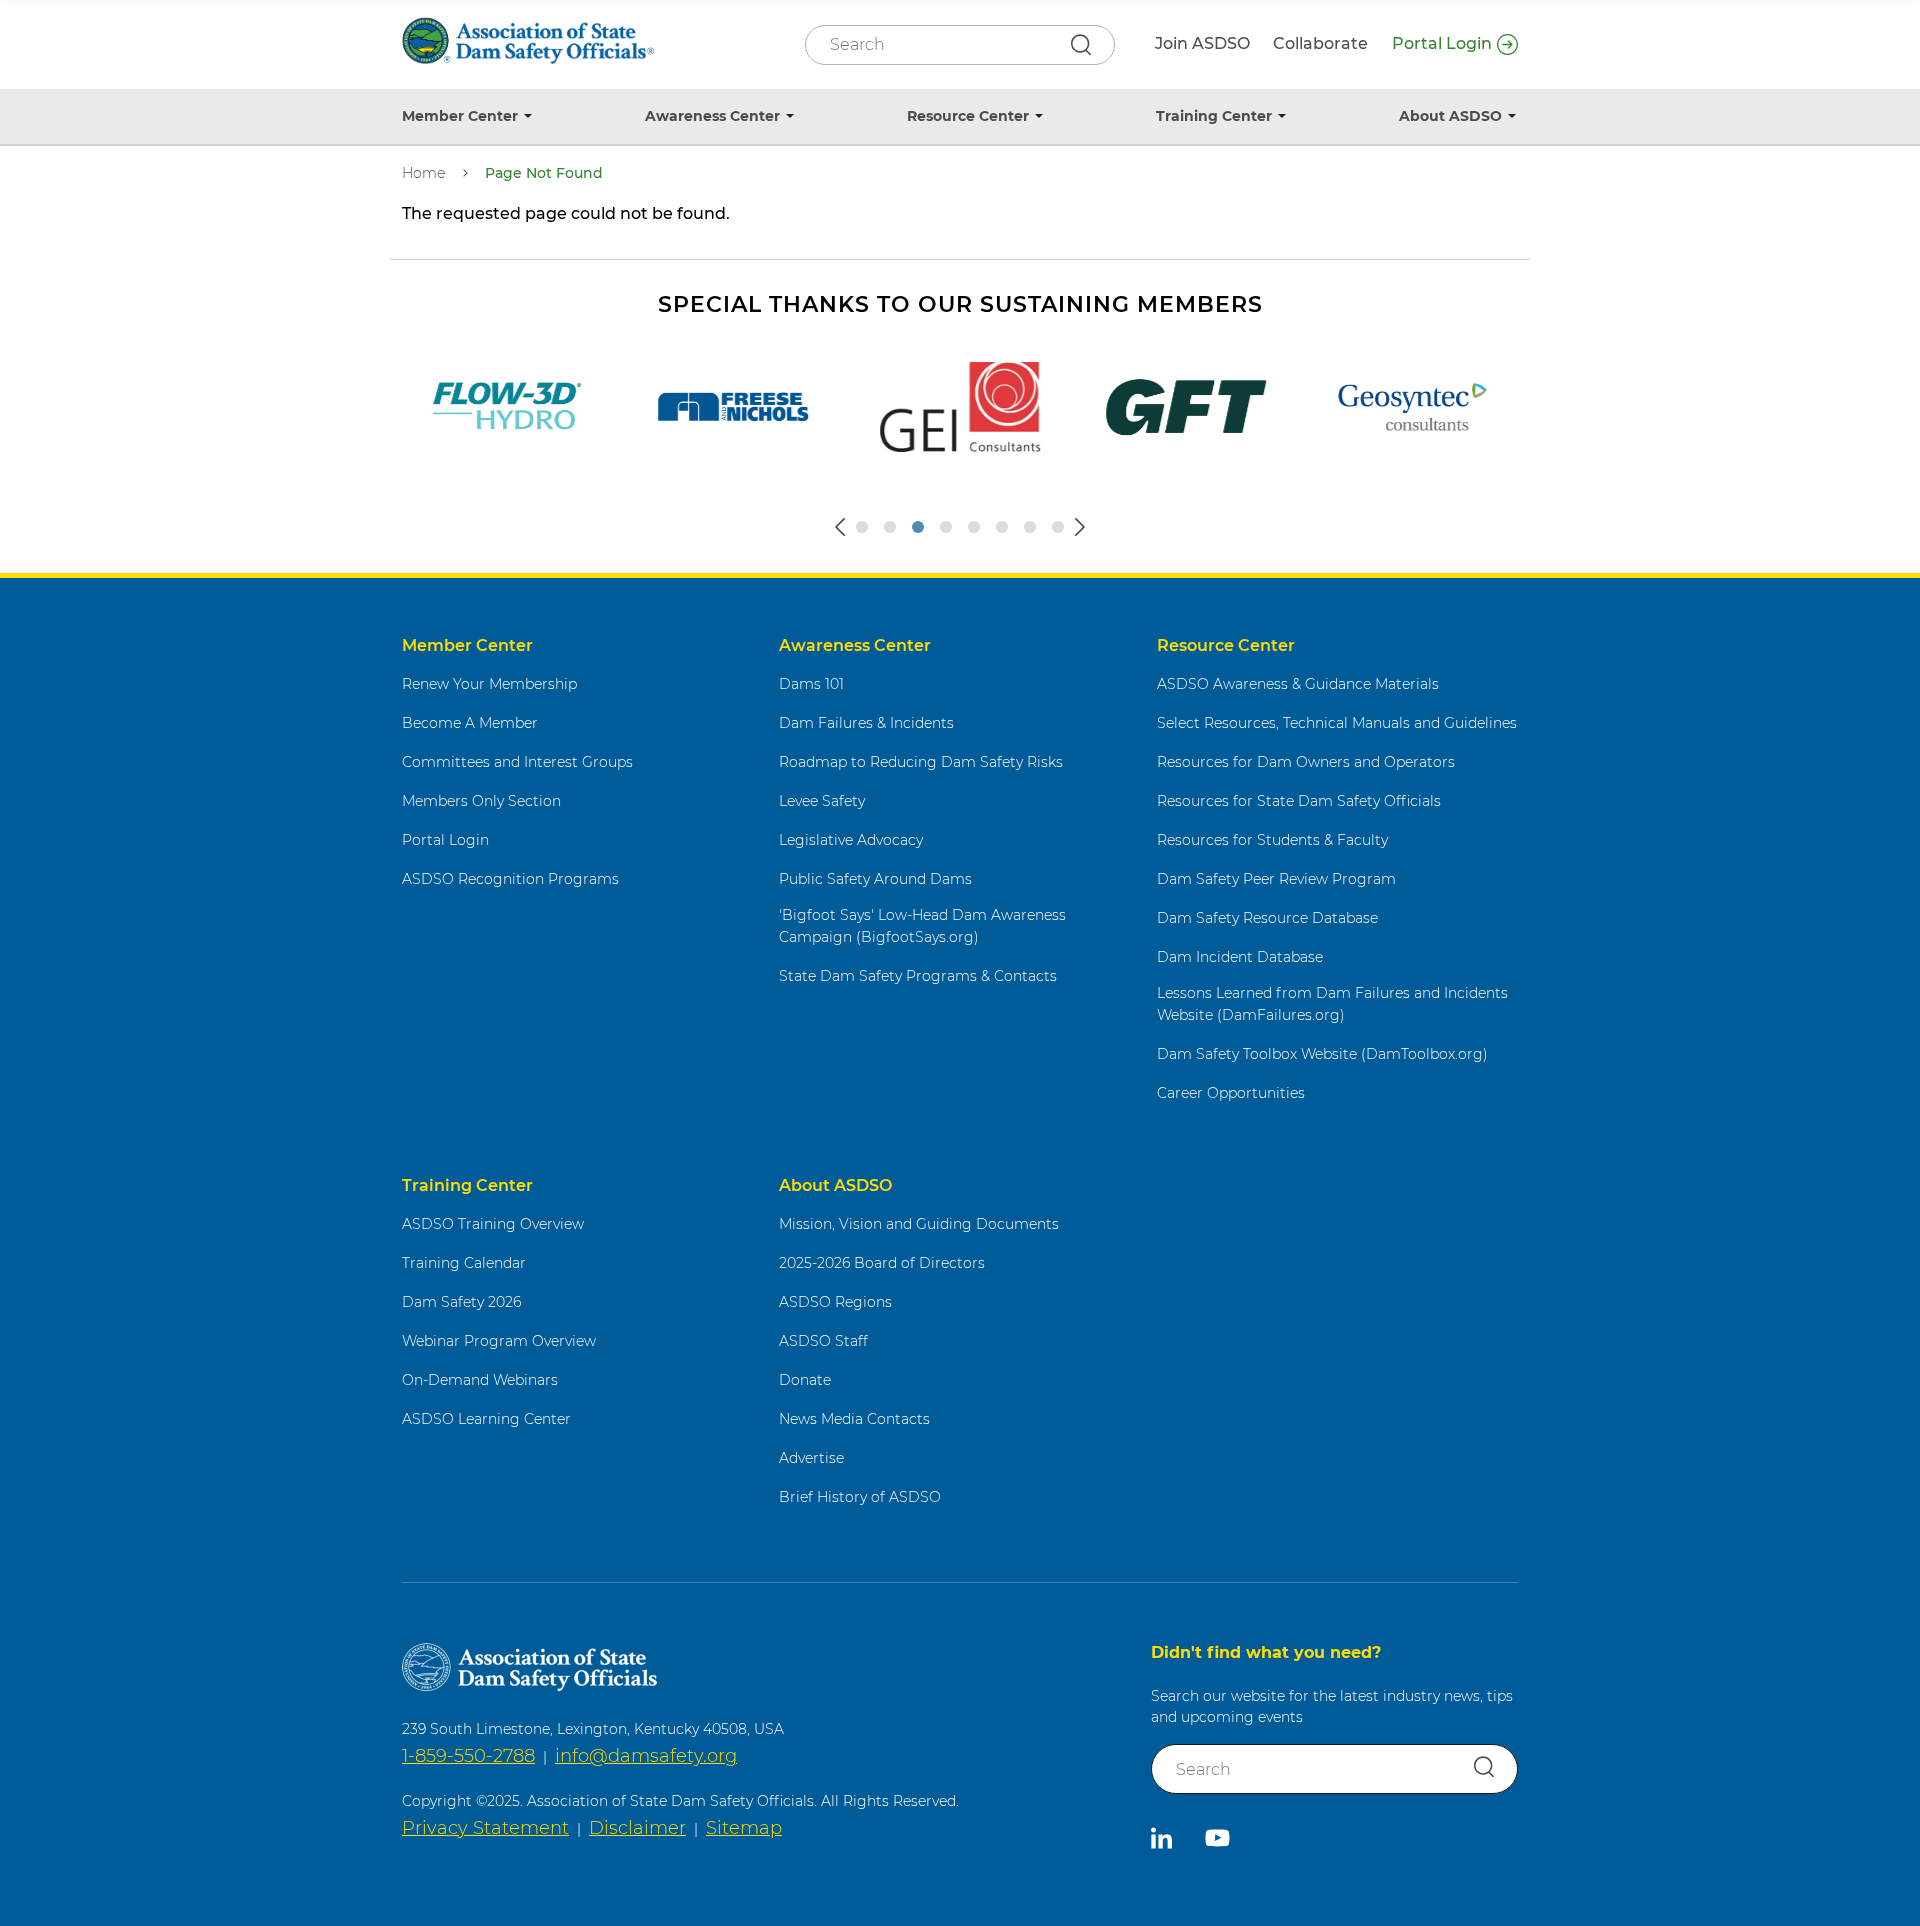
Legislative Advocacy (851, 840)
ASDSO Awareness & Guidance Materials (1298, 684)
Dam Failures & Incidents (866, 723)
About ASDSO (1450, 116)
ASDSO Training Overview (493, 1224)
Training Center (1214, 116)
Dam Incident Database (1240, 957)
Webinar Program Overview (499, 1341)
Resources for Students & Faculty (1272, 840)
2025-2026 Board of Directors (882, 1263)
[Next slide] (1080, 527)
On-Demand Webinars (480, 1380)
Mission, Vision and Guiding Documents (919, 1224)
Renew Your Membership (489, 684)
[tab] (862, 527)
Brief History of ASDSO (860, 1497)
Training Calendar (464, 1263)
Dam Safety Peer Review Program (1276, 879)
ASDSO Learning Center (486, 1419)
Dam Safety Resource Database (1267, 918)
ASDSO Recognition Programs (510, 879)
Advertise (811, 1458)
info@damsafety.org (646, 1756)
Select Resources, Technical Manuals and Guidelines (1337, 723)
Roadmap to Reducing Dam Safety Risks (921, 762)
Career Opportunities (1231, 1093)
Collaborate (1320, 43)
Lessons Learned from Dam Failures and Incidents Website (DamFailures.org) (1332, 1004)
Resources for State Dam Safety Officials (1299, 801)
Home (423, 173)
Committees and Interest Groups (517, 762)
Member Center (460, 116)
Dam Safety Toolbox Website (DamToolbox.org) (1322, 1054)
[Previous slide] (840, 527)
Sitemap (744, 1828)
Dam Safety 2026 (461, 1302)
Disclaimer (637, 1828)
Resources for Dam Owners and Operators (1306, 762)
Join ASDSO (1202, 43)
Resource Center (968, 116)
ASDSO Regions (835, 1302)
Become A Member (470, 723)
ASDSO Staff (823, 1341)
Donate (805, 1380)
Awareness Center (712, 116)
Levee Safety (822, 801)
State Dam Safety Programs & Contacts (918, 976)
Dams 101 (811, 684)
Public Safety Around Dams (875, 879)
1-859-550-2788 (468, 1756)
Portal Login (1442, 43)
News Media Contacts (854, 1419)
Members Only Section (481, 801)
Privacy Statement (485, 1828)
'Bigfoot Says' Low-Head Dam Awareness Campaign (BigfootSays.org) (922, 926)
